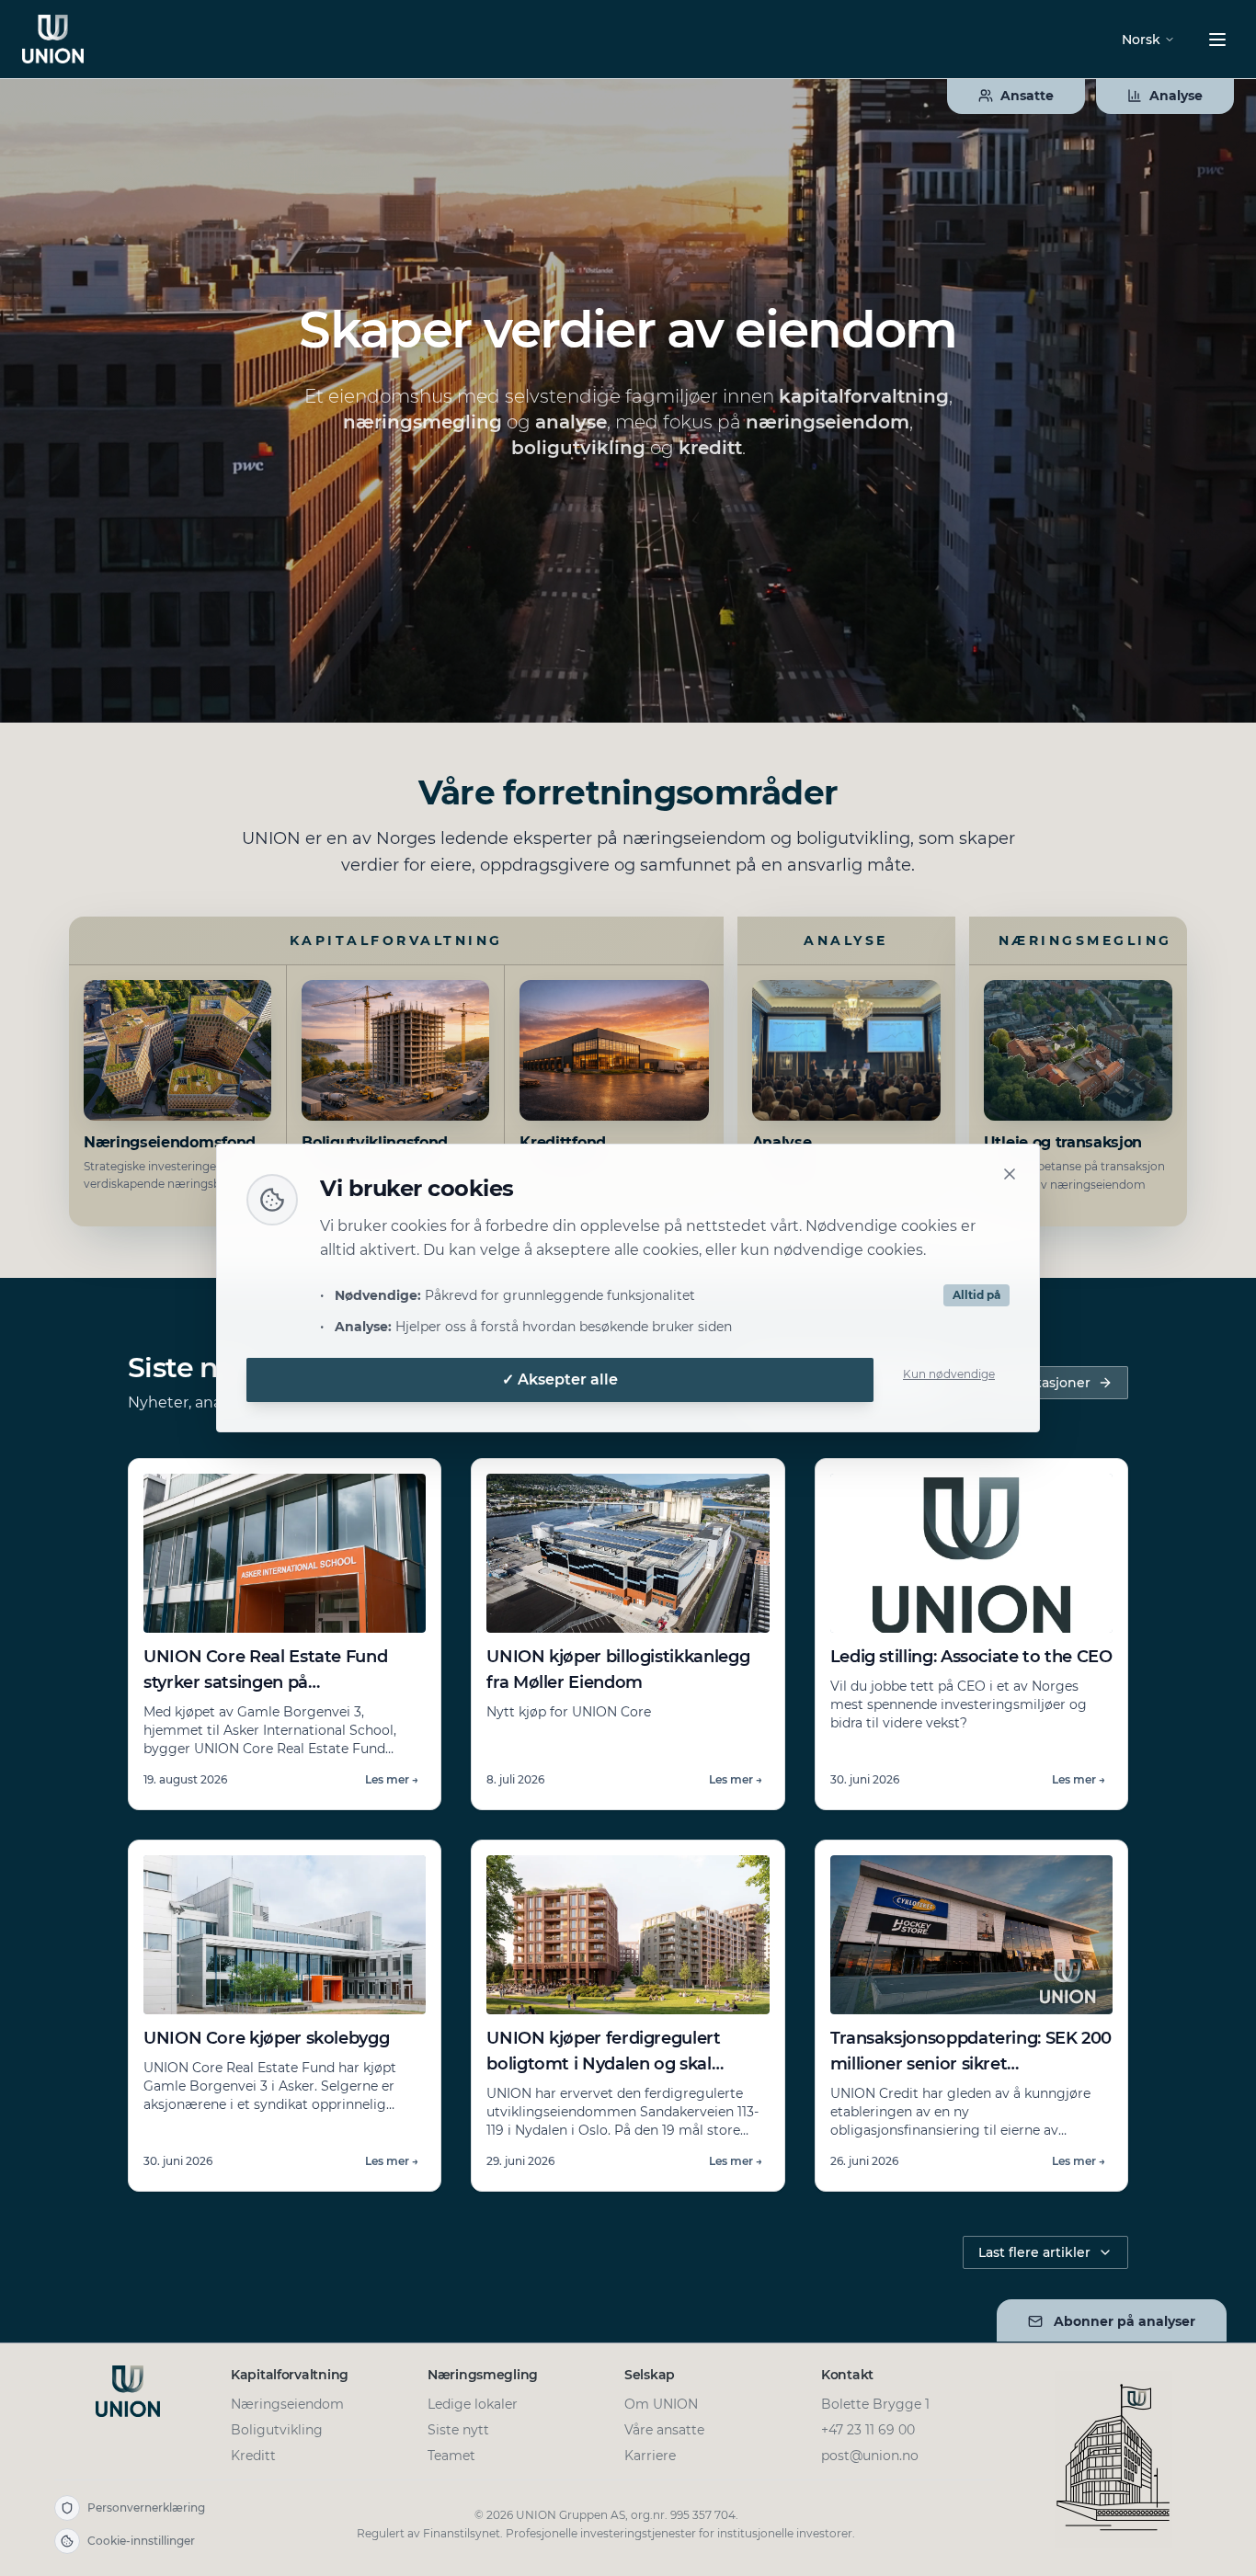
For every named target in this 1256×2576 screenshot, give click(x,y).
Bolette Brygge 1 (875, 2404)
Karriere (650, 2456)
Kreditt (253, 2456)
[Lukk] (1010, 1174)
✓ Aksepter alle (560, 1379)
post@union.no (870, 2456)
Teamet (451, 2456)
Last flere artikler (1034, 2252)
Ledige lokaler (473, 2404)
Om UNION (661, 2404)
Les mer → (392, 1779)
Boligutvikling (277, 2430)
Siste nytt (458, 2430)
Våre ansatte (664, 2430)
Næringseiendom (287, 2404)
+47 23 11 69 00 (868, 2430)
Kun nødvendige (949, 1374)
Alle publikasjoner (1031, 1383)
